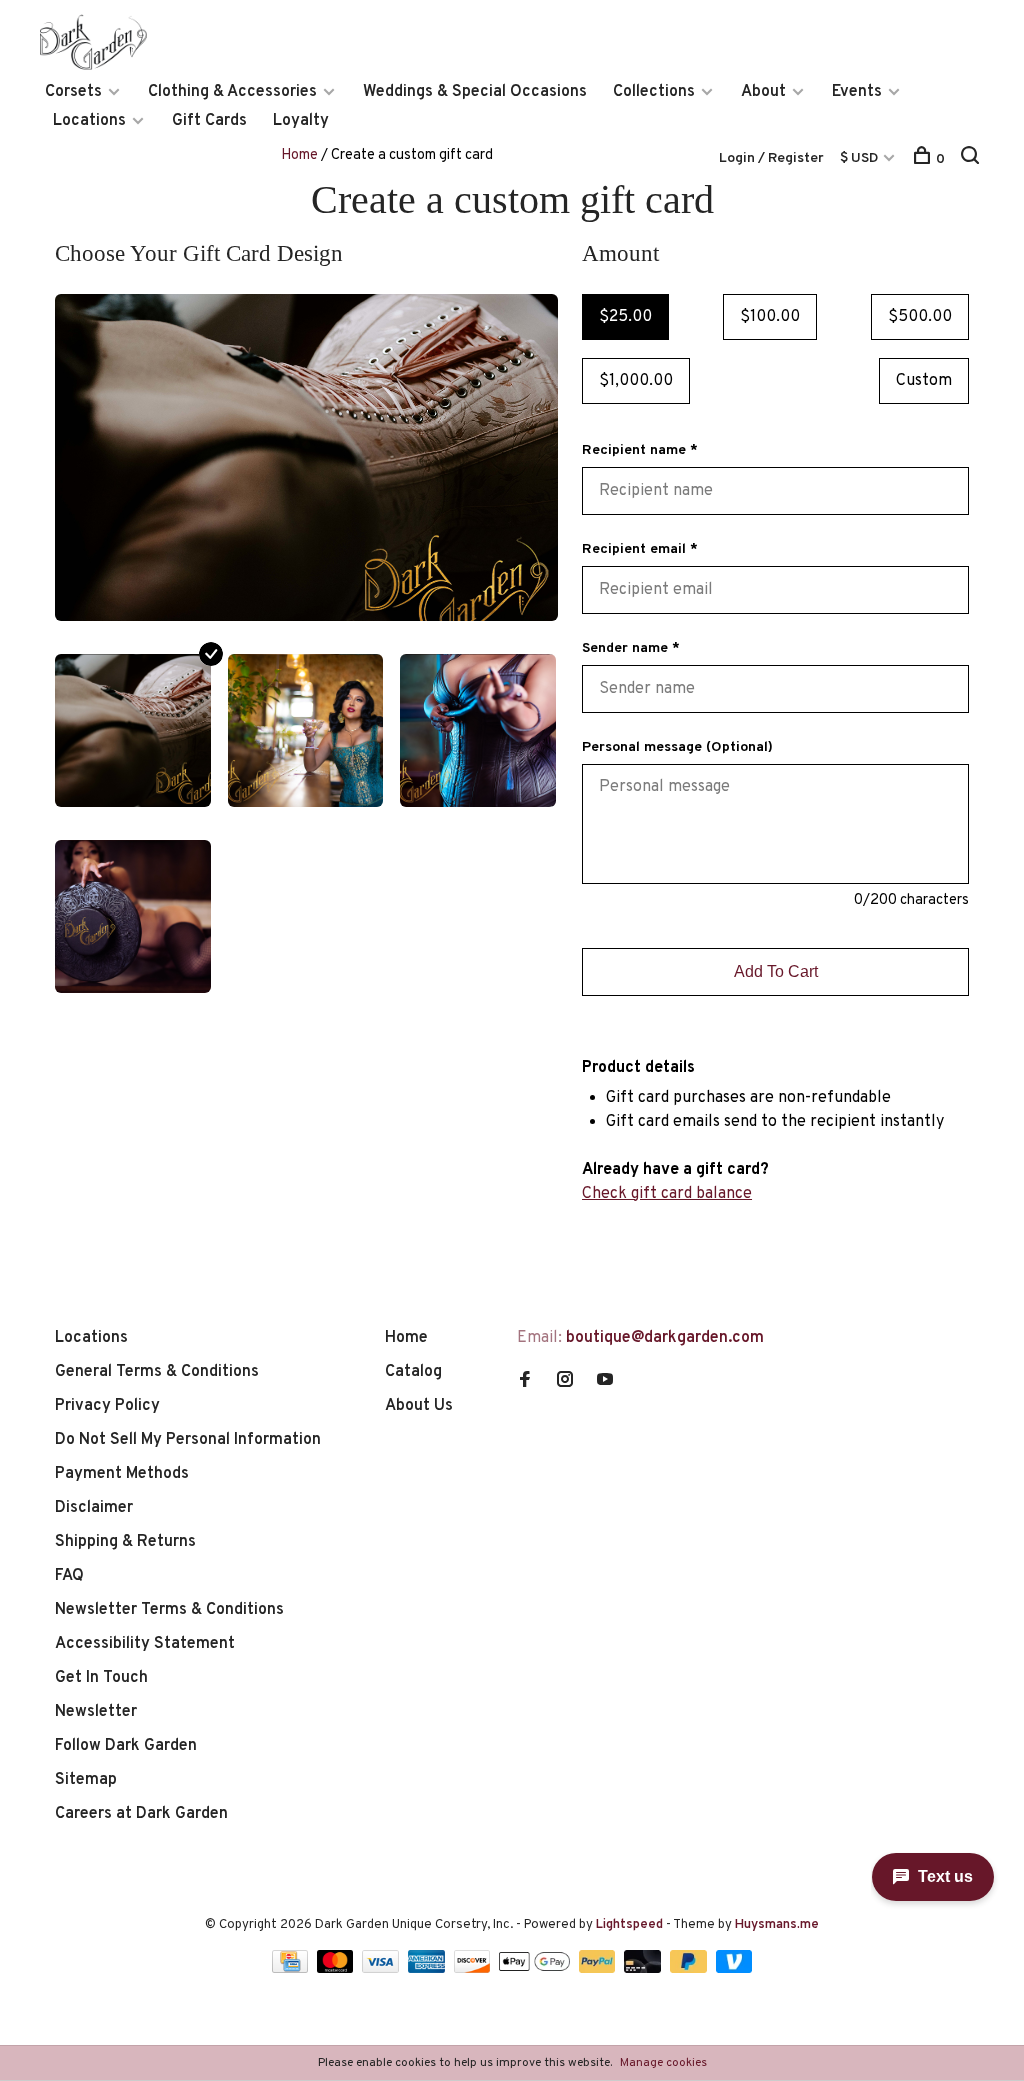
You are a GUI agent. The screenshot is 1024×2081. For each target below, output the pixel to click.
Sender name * (631, 648)
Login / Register (771, 158)
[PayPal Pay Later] (690, 1969)
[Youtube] (605, 1382)
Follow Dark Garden (126, 1746)
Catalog (413, 1372)
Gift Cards (209, 121)
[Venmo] (734, 1969)
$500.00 (920, 317)
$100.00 (770, 317)
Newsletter (96, 1712)
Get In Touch (101, 1678)
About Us (419, 1406)
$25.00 (625, 317)
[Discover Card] (474, 1969)
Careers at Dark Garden (141, 1814)
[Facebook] (525, 1382)
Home (299, 155)
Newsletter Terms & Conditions (169, 1610)
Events (857, 92)
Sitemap (86, 1780)
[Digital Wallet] (536, 1969)
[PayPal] (599, 1969)
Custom (924, 381)
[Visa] (382, 1969)
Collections (654, 92)
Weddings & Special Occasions (475, 92)
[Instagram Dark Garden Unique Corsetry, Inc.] (565, 1382)
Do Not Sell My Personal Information (188, 1440)
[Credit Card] (292, 1969)
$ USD (860, 158)
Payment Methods (122, 1474)
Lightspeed (629, 1925)
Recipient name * (640, 450)
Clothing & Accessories (232, 92)
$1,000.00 (636, 381)
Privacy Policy (107, 1406)
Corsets (73, 92)
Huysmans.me (777, 1925)
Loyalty (301, 121)
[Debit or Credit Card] (644, 1969)
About (763, 92)
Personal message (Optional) (677, 747)
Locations (89, 121)
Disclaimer (94, 1508)
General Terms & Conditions (157, 1372)
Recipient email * (640, 549)
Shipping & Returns (125, 1542)
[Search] (972, 159)
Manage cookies (663, 2063)
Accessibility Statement (145, 1644)
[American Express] (428, 1969)
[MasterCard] (337, 1969)
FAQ (69, 1576)
